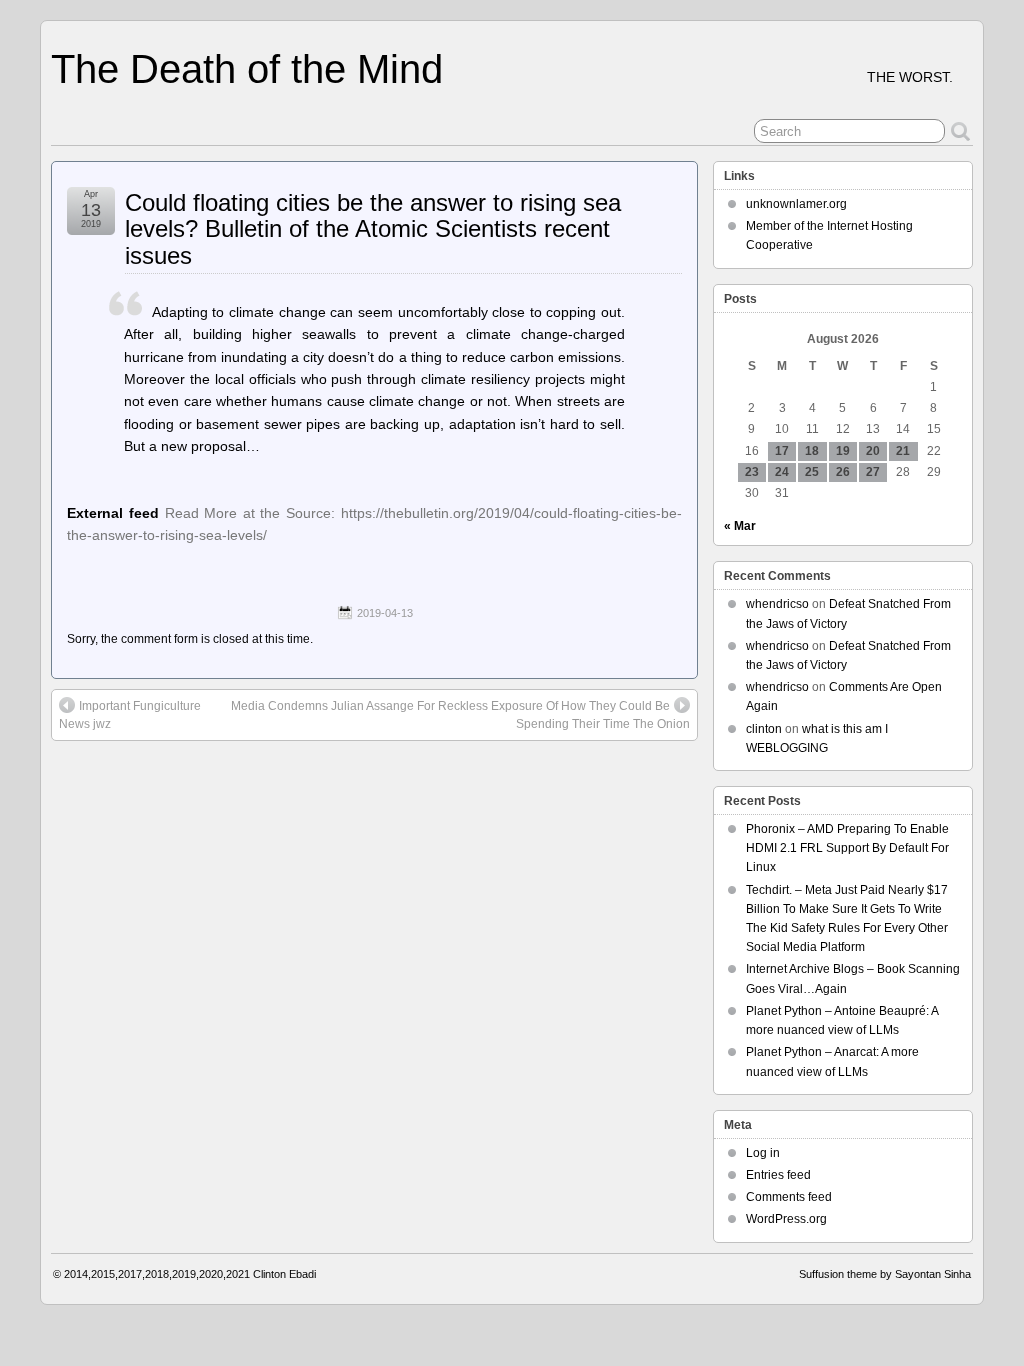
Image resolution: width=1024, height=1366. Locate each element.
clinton (764, 729)
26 (843, 472)
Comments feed (789, 1197)
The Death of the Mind (247, 69)
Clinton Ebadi (284, 1274)
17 (782, 451)
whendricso (777, 604)
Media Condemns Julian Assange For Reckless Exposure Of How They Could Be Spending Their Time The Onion (460, 715)
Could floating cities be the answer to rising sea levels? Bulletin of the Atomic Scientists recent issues (373, 229)
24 (782, 472)
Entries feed (778, 1175)
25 (812, 472)
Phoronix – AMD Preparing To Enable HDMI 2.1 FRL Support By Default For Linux (847, 848)
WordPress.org (786, 1219)
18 (812, 451)
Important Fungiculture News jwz (130, 715)
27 (873, 472)
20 (873, 451)
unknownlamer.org (796, 204)
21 (903, 451)
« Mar (740, 526)
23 (752, 472)
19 (843, 451)
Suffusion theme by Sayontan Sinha (885, 1274)
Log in (763, 1153)
